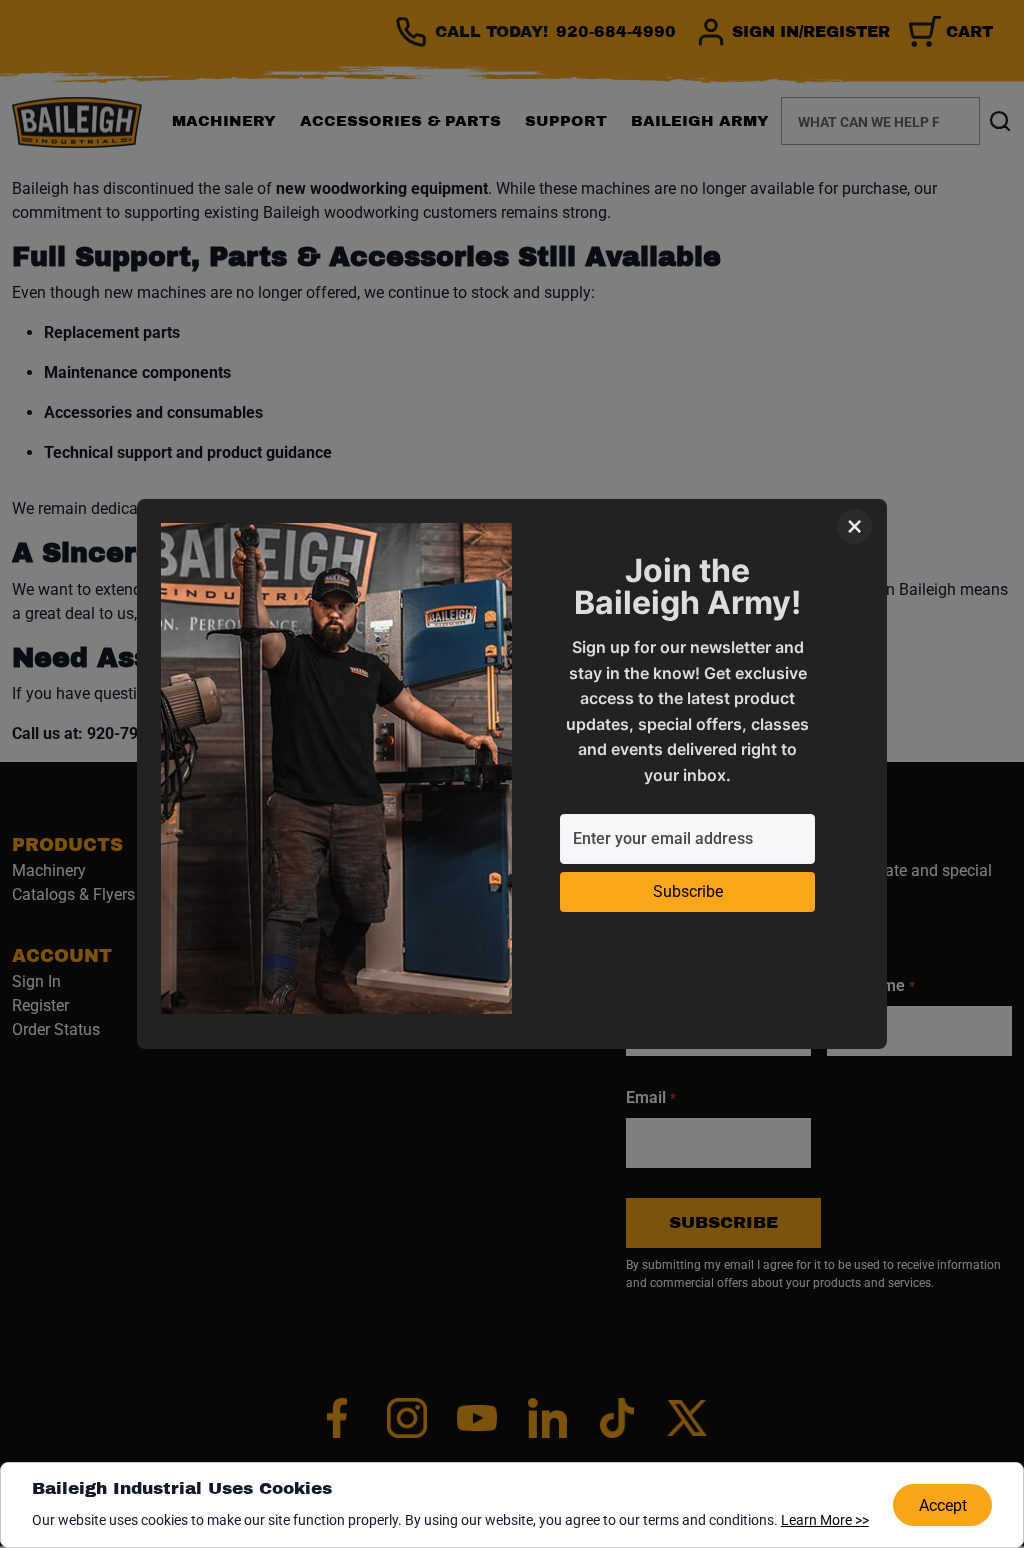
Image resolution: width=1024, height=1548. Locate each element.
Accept (943, 1505)
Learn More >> (825, 1520)
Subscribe (688, 891)
